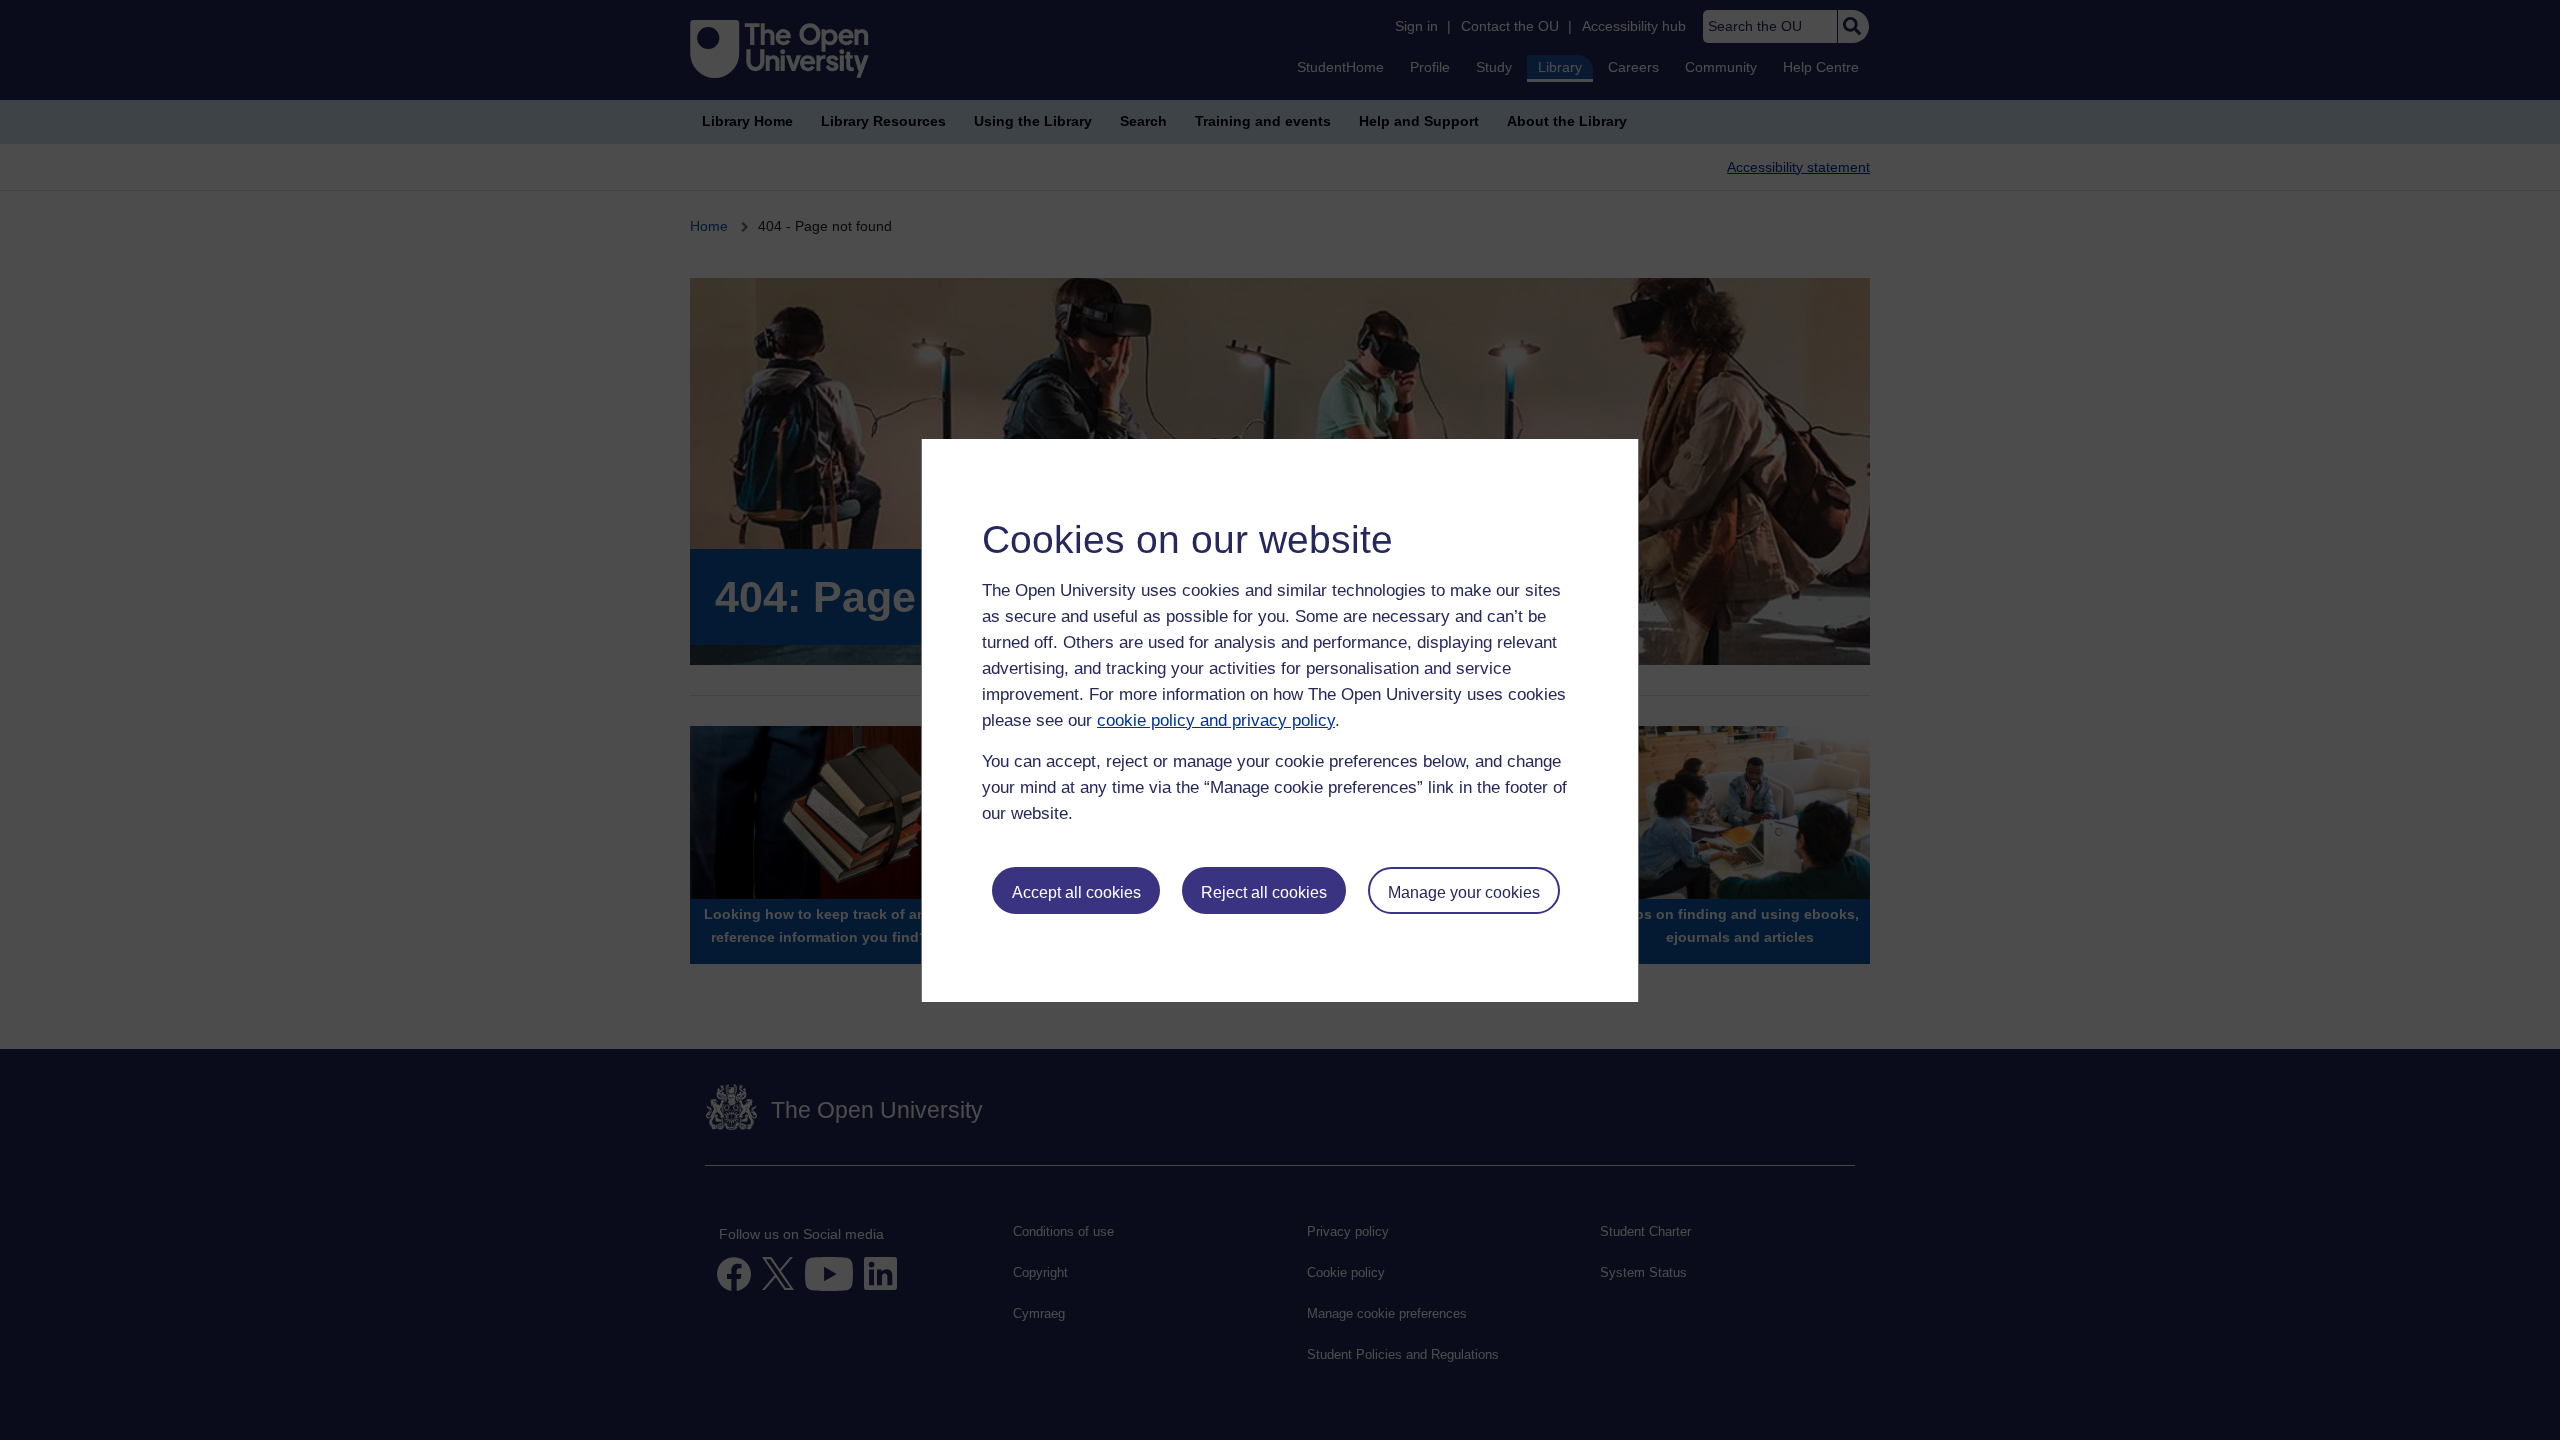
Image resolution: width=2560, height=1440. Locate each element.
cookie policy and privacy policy (1216, 720)
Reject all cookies (1264, 892)
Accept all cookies (1076, 892)
